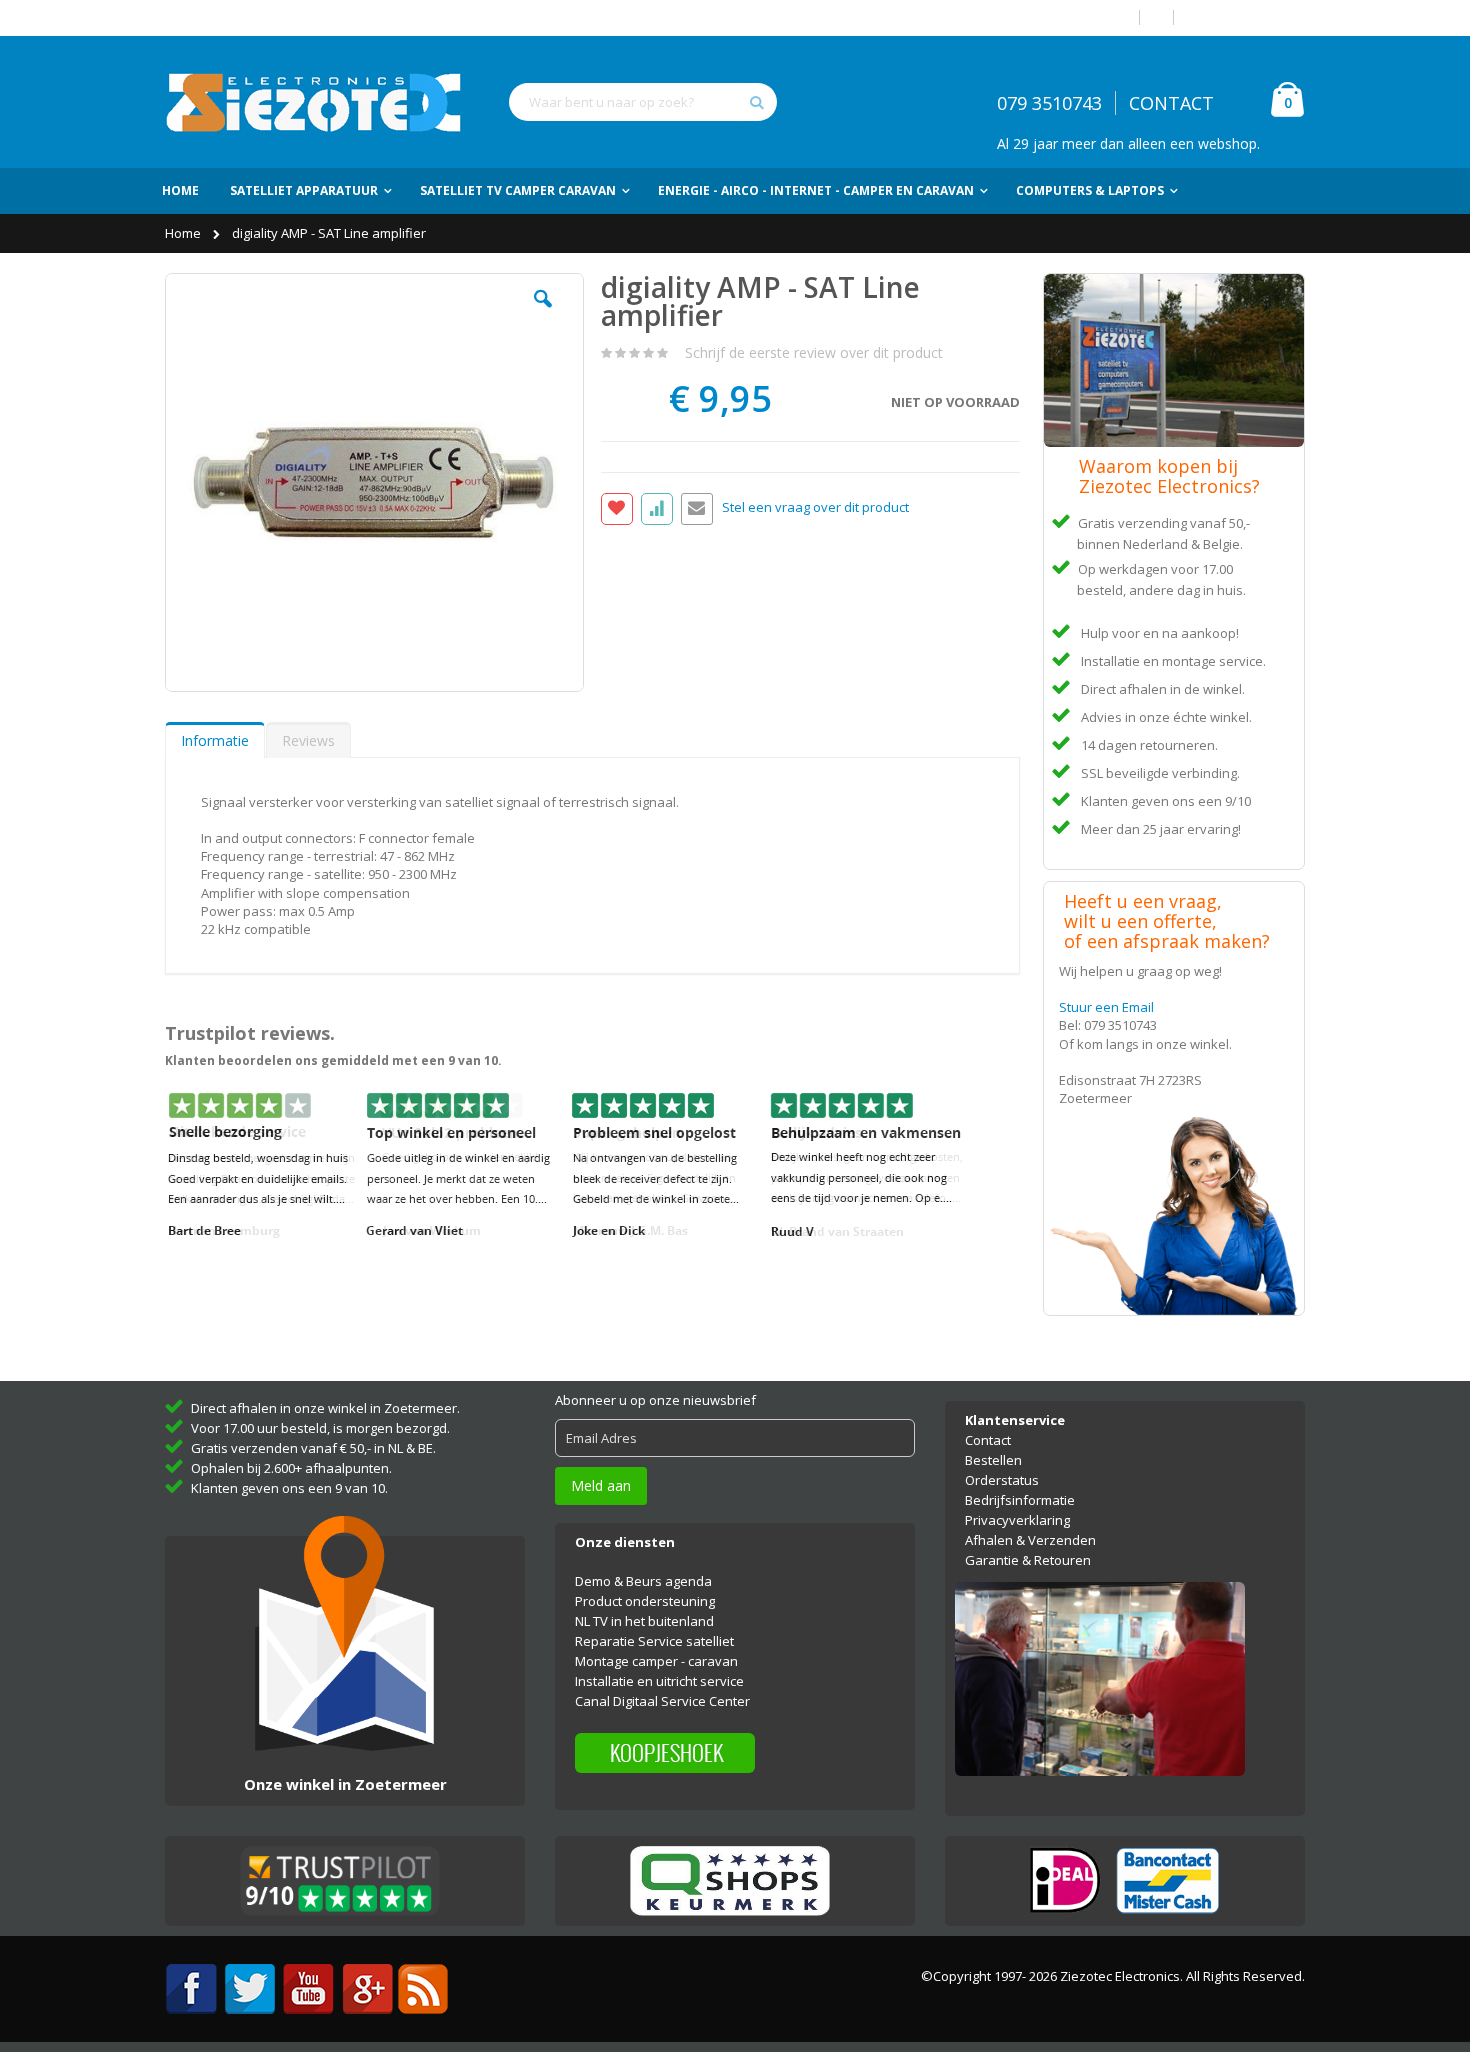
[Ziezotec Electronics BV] (315, 102)
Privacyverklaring (1017, 1520)
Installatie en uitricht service (659, 1681)
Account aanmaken (1247, 17)
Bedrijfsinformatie (1020, 1500)
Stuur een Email (1106, 1007)
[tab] (215, 740)
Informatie (215, 740)
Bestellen (993, 1460)
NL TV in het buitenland (644, 1621)
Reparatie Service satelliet (654, 1641)
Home (184, 233)
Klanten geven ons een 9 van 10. (289, 1488)
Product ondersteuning (645, 1601)
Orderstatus (1002, 1480)
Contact (988, 1440)
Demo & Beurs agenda (643, 1581)
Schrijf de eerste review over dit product (814, 352)
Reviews (308, 740)
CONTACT (1171, 103)
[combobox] (643, 102)
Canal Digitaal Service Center (662, 1701)
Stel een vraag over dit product (815, 508)
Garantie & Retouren (1028, 1560)
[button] (543, 314)
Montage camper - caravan (656, 1661)
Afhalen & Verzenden (1030, 1540)
